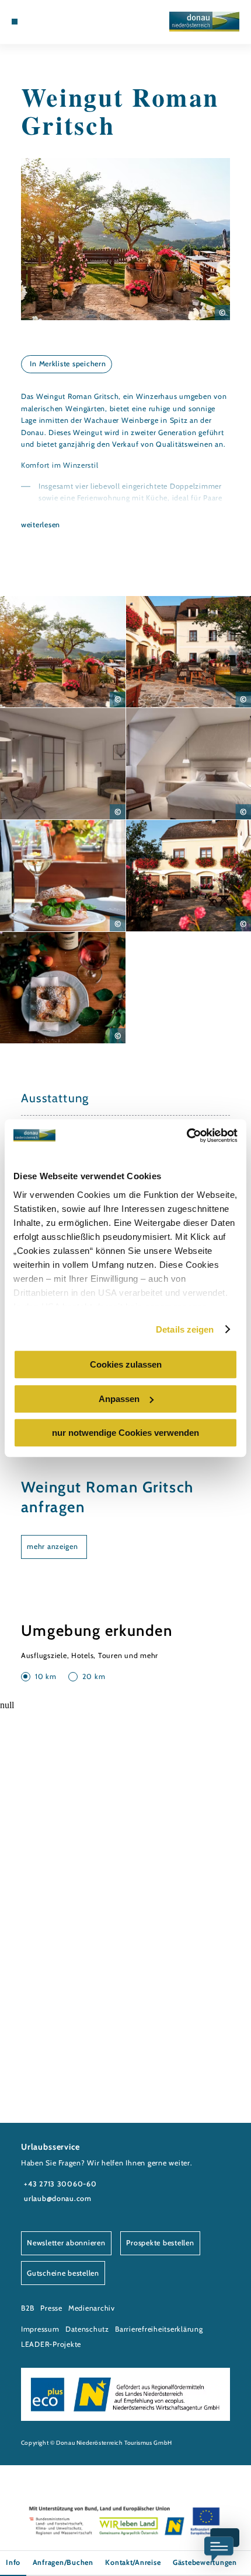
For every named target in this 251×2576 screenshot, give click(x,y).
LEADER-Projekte (51, 2344)
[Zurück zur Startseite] (204, 22)
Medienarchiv (92, 2308)
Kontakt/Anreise (133, 2562)
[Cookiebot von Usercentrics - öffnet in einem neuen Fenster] (186, 1135)
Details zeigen (185, 1329)
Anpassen (119, 1399)
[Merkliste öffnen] (51, 22)
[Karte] (42, 22)
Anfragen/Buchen (63, 2562)
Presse (51, 2308)
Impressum (40, 2329)
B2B (28, 2308)
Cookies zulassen (126, 1364)
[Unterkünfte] (33, 22)
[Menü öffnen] (15, 22)
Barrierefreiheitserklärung (159, 2329)
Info (13, 2562)
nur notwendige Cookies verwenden (125, 1433)
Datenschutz (87, 2329)
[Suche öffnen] (60, 22)
